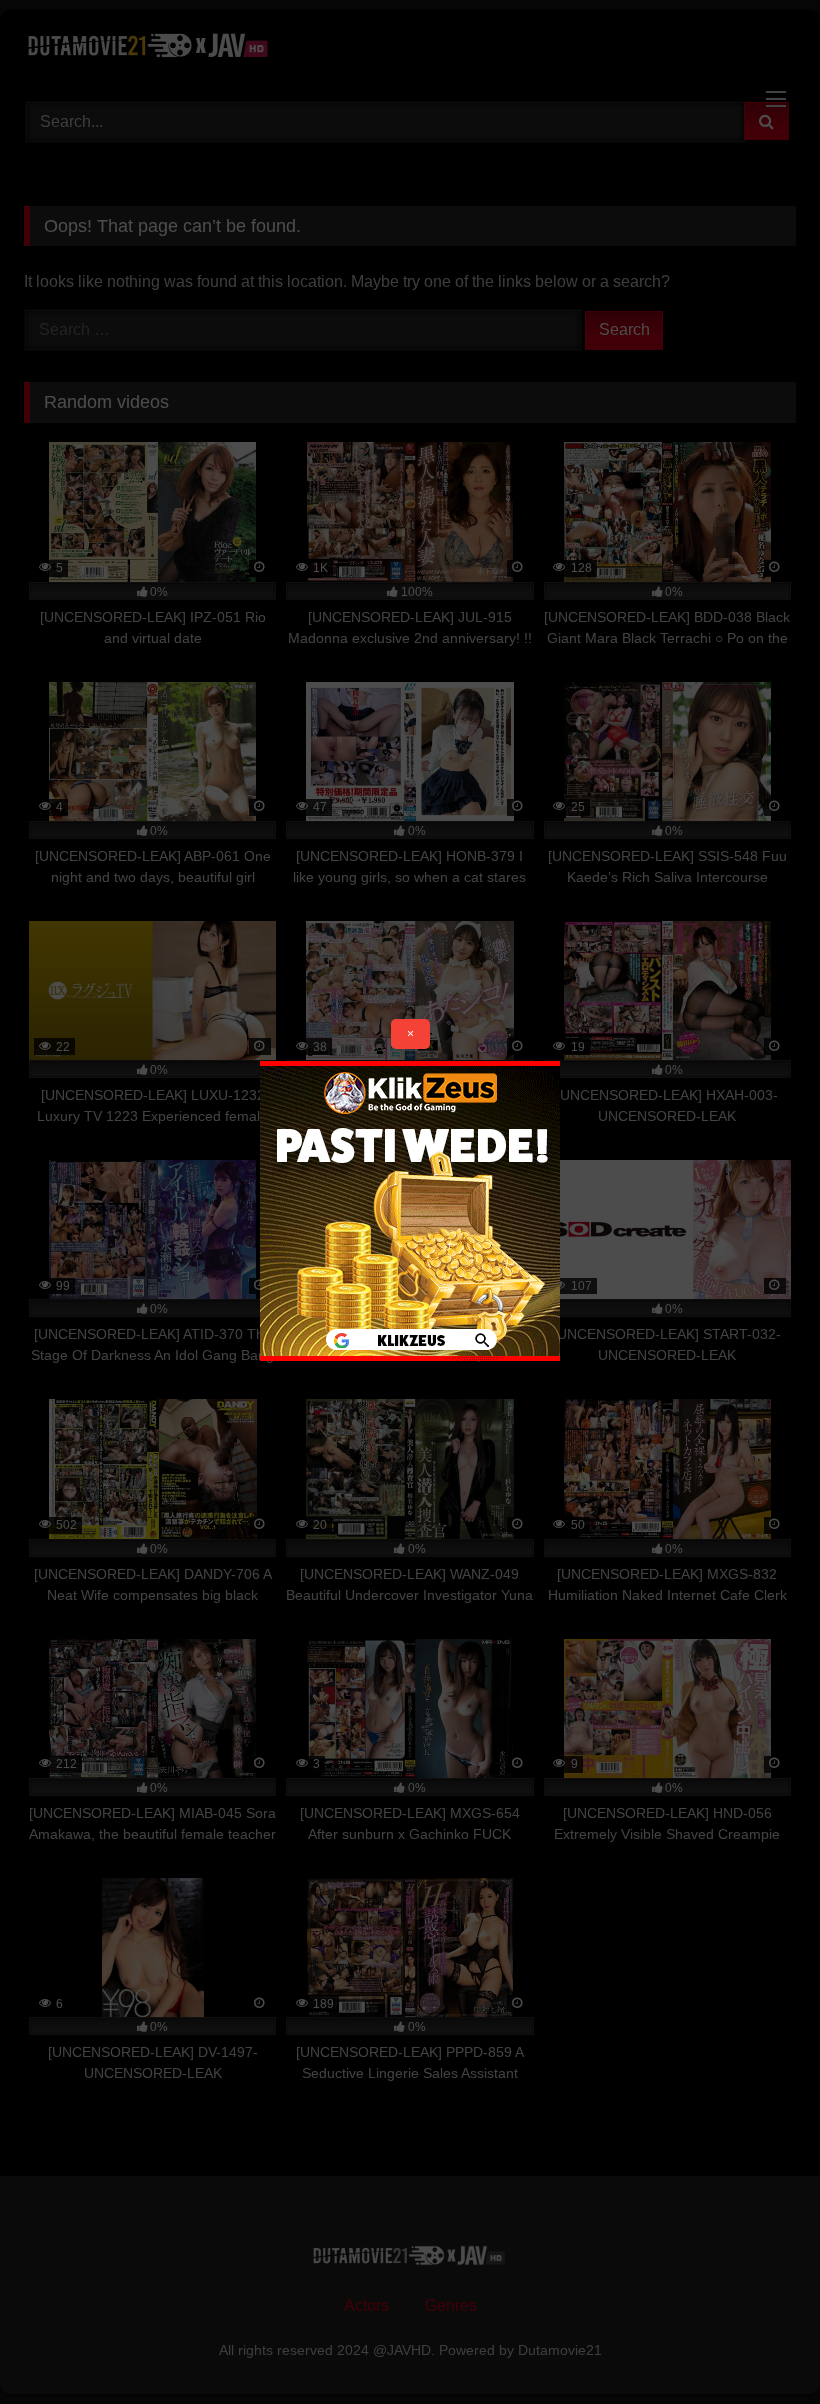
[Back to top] (758, 2344)
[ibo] (410, 1355)
